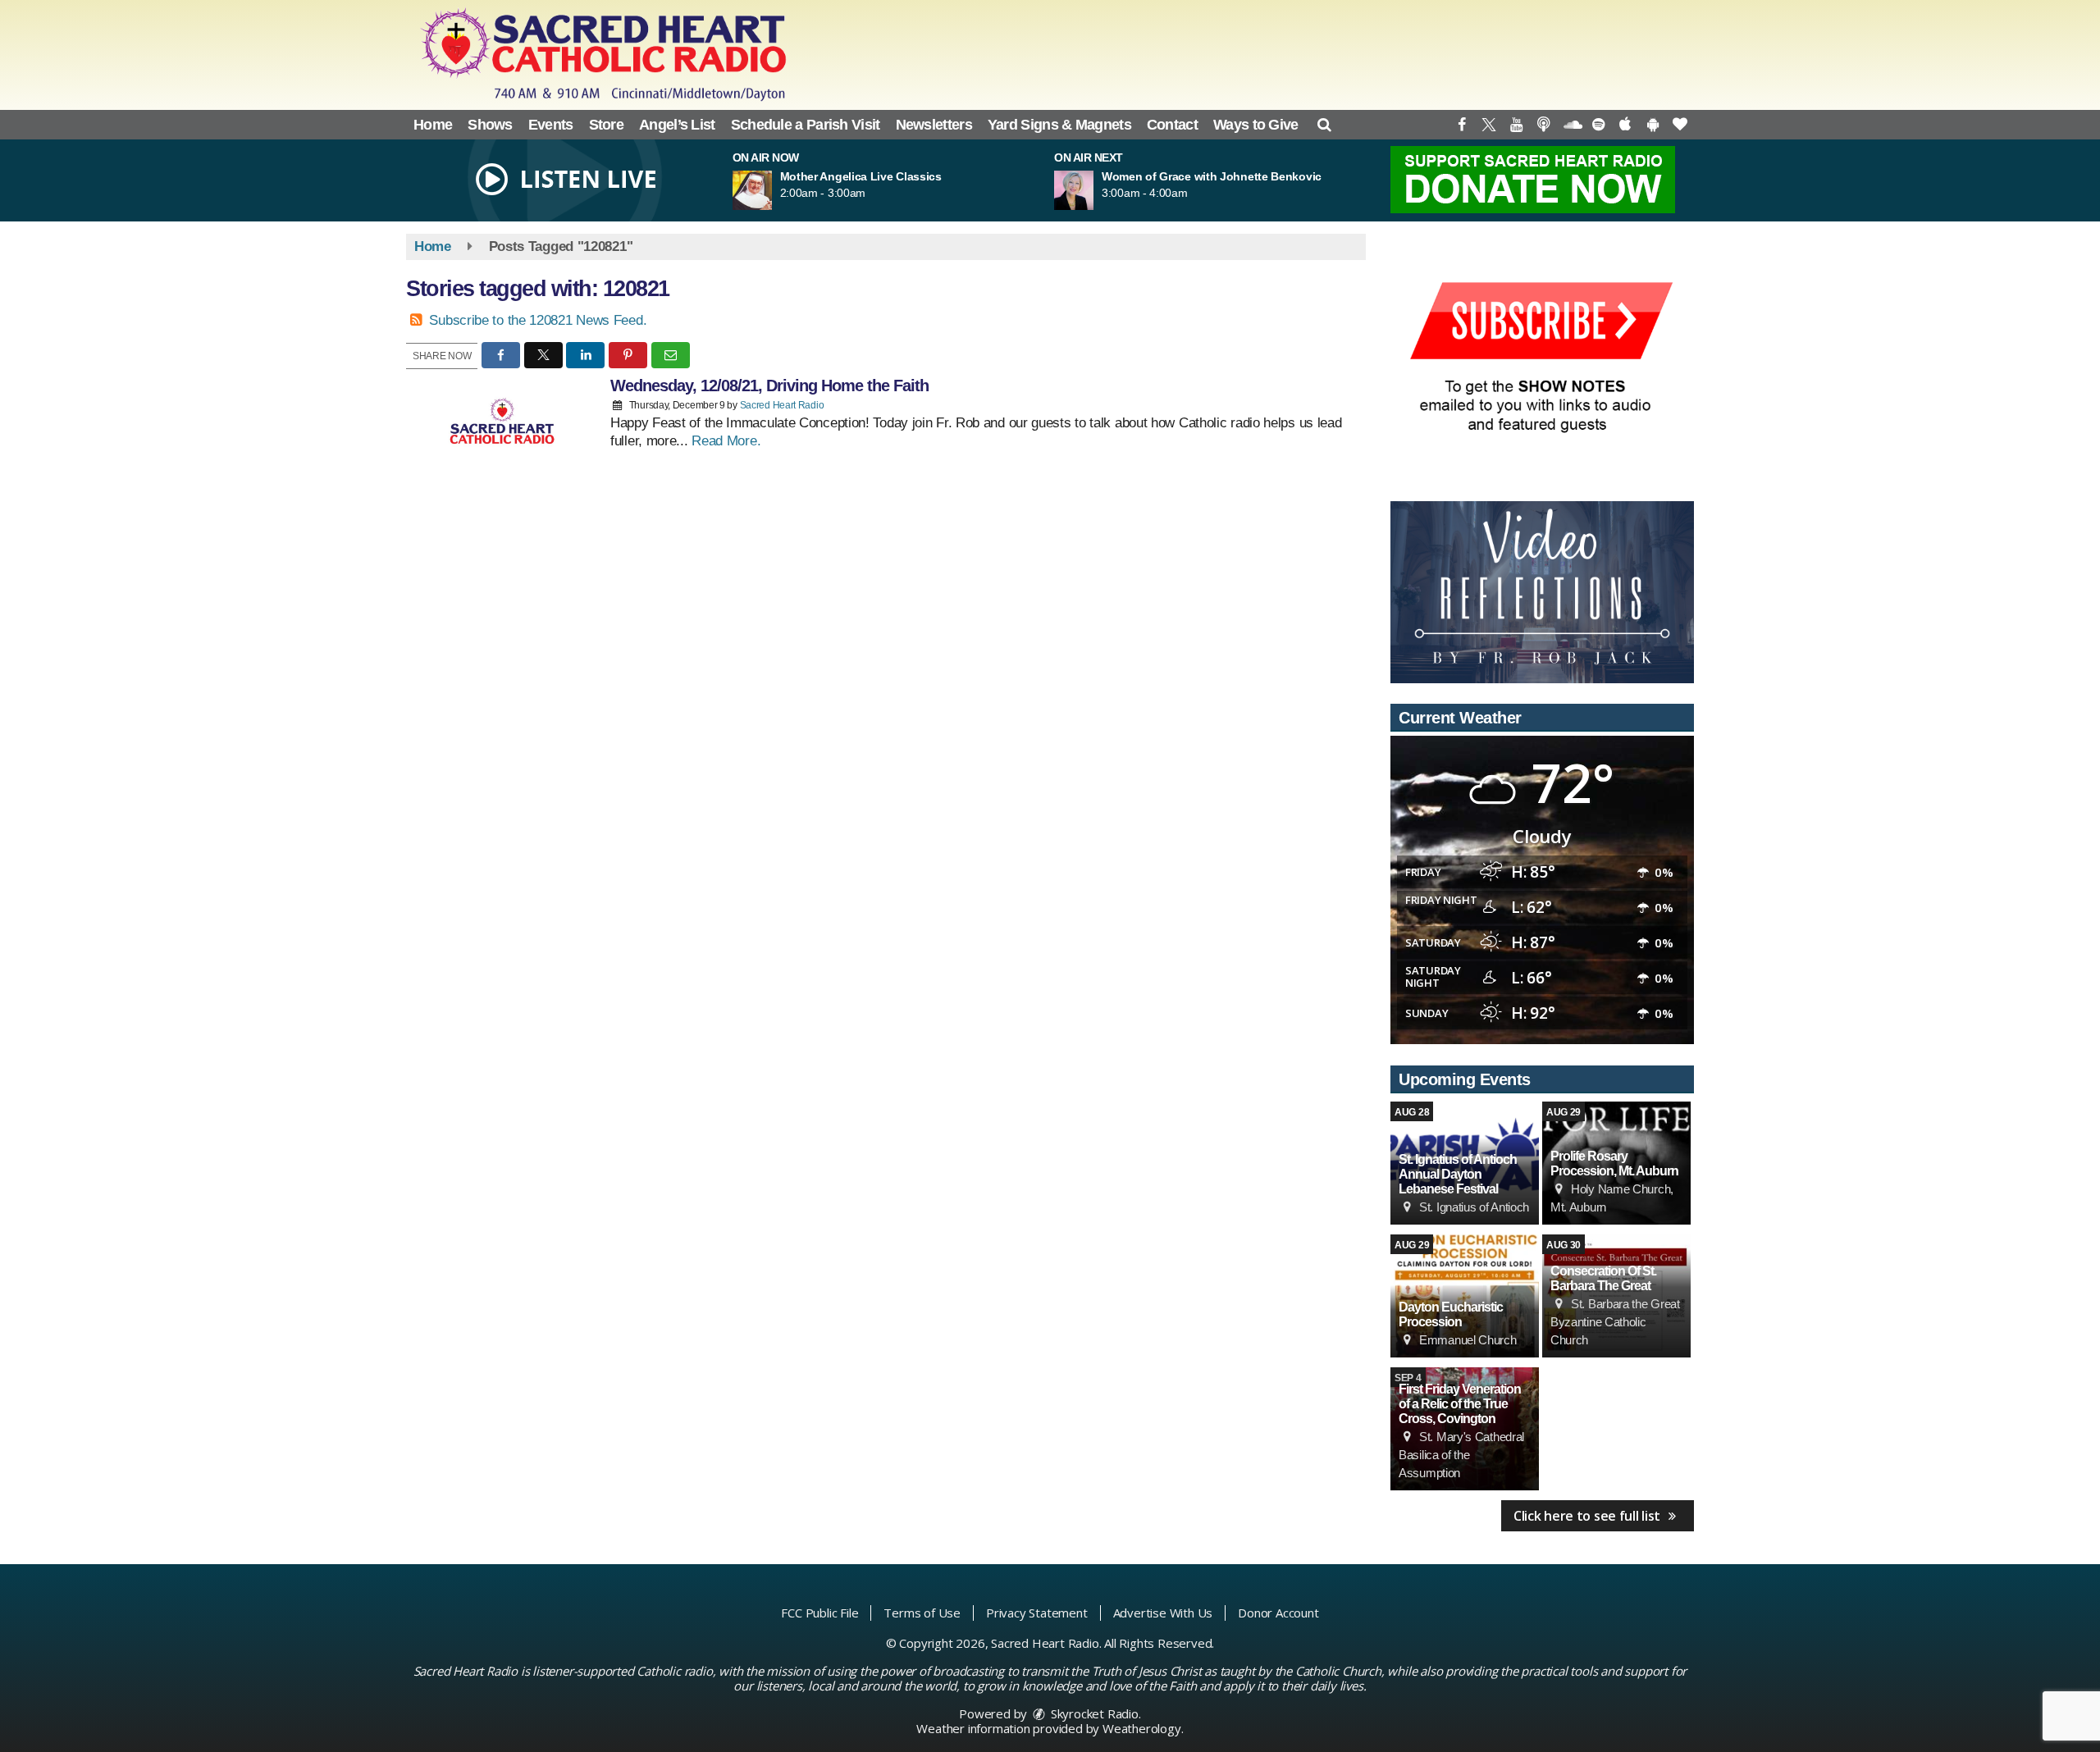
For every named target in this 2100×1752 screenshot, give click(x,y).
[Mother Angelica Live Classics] (772, 190)
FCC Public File (819, 1613)
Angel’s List (677, 125)
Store (607, 125)
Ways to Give (1256, 125)
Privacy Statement (1037, 1613)
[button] (1324, 125)
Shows (490, 125)
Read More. (726, 441)
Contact (1172, 125)
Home (433, 125)
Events (551, 125)
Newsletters (934, 125)
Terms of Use (922, 1613)
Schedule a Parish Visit (806, 125)
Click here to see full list (1589, 1516)
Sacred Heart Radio (782, 405)
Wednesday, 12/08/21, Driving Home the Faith (769, 386)
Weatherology (1142, 1728)
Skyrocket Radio (1093, 1713)
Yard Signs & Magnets (1059, 125)
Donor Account (1278, 1613)
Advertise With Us (1163, 1613)
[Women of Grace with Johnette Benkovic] (1093, 190)
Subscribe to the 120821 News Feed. (538, 320)
